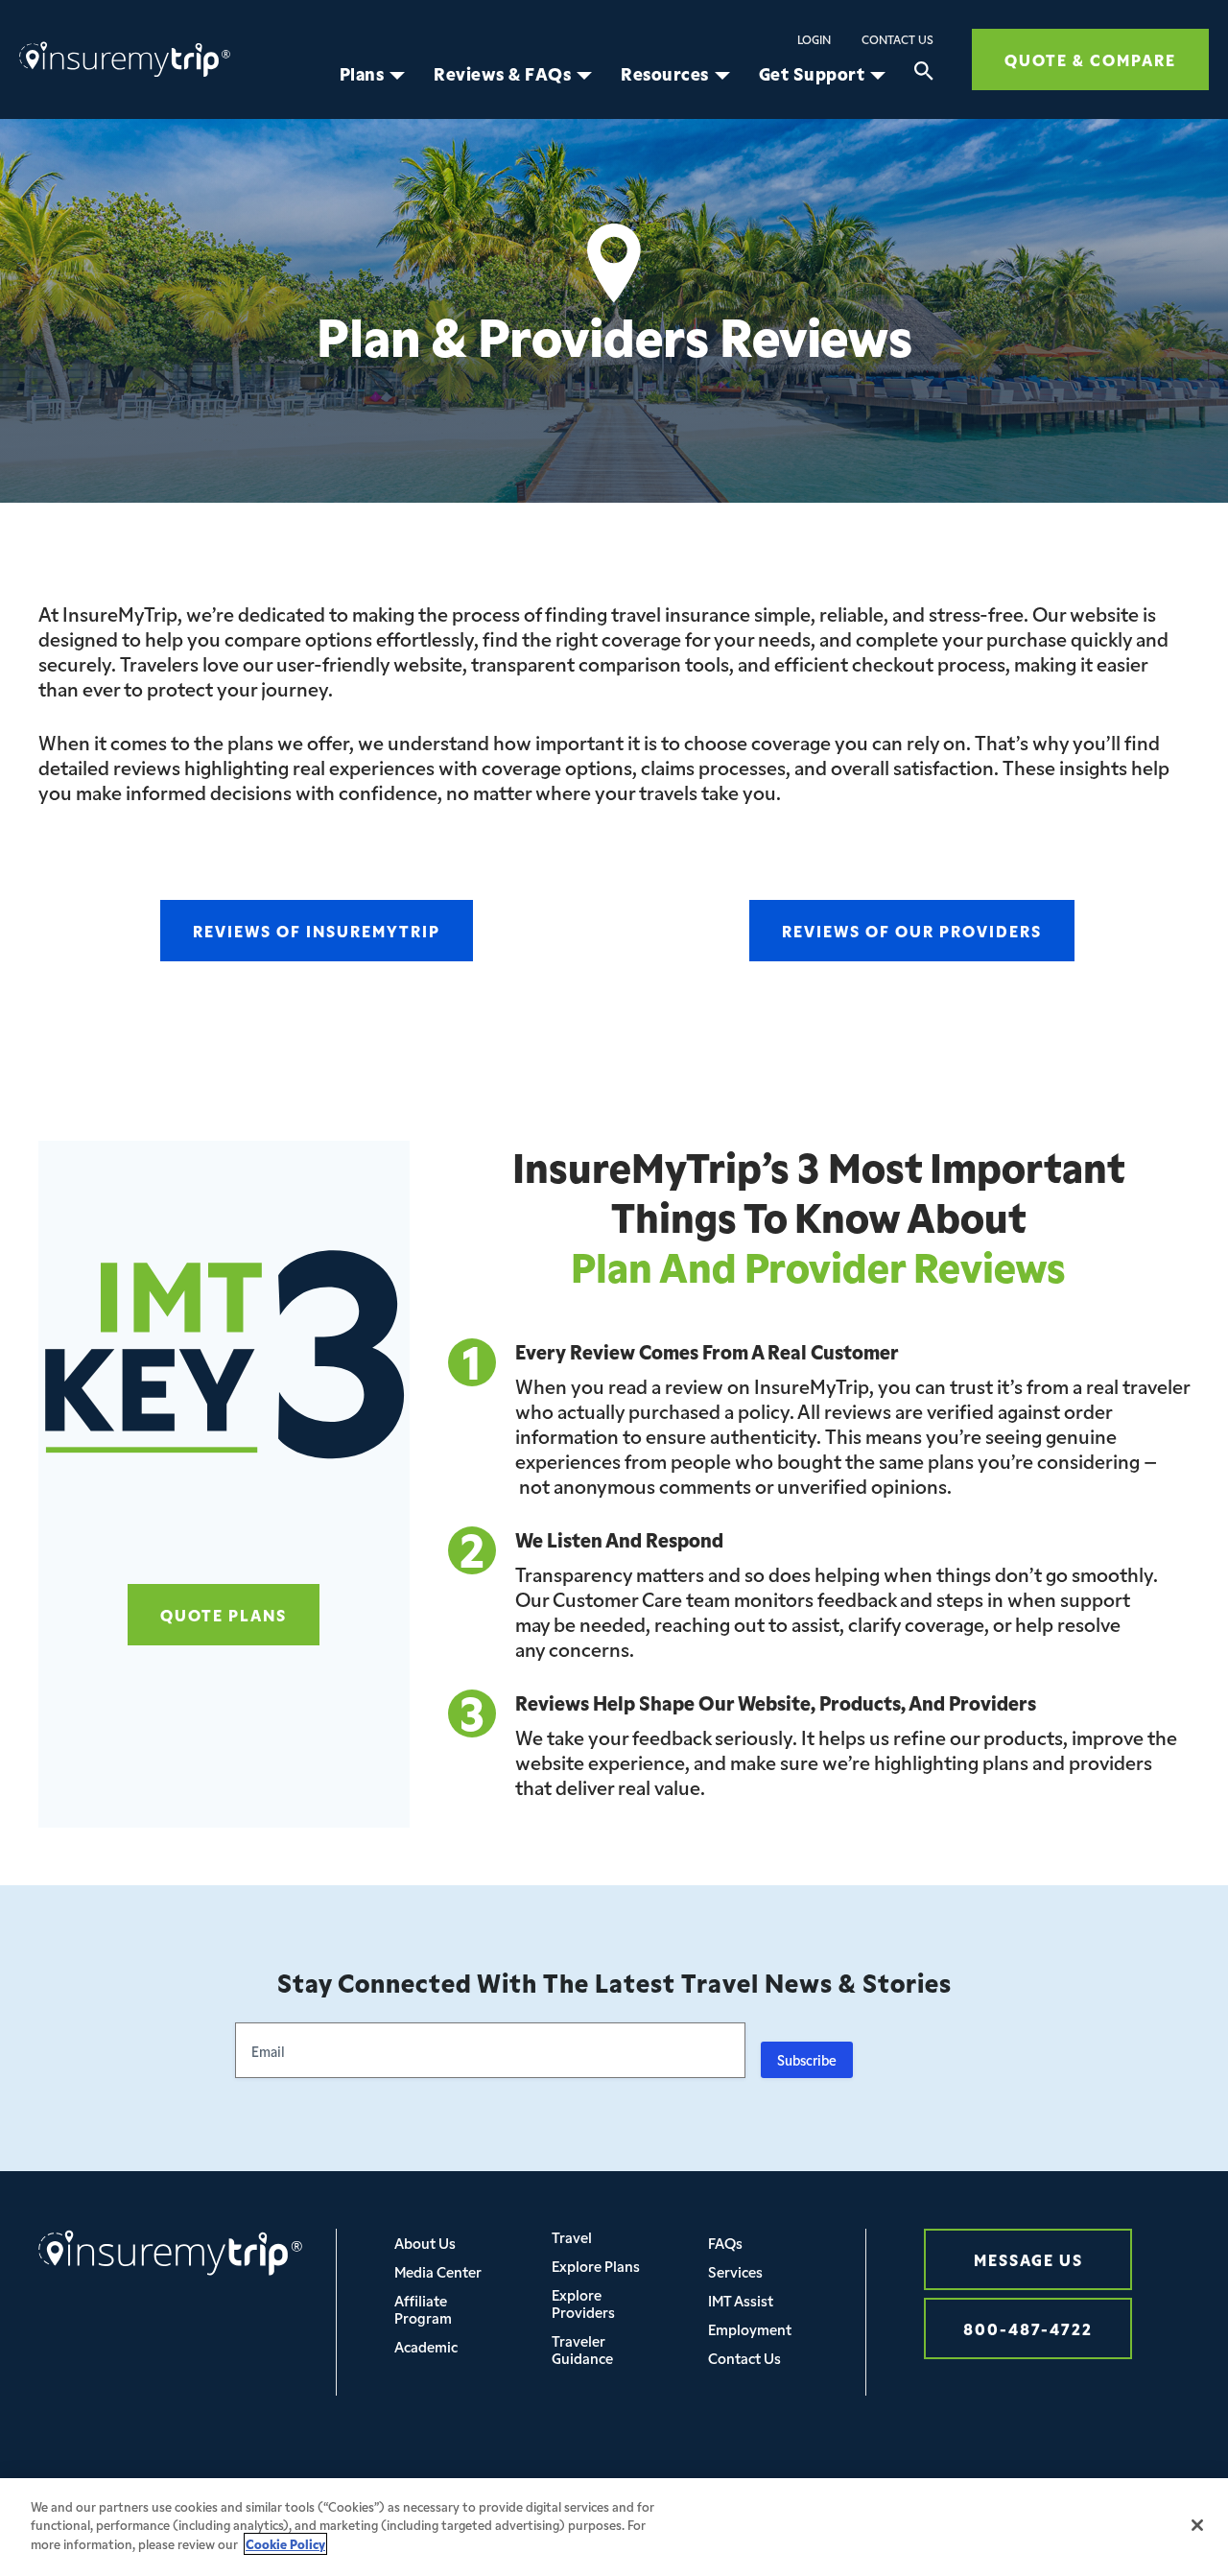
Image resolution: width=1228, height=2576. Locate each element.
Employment (750, 2329)
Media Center (438, 2271)
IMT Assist (741, 2300)
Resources (665, 74)
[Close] (1197, 2525)
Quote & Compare (1090, 59)
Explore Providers (583, 2303)
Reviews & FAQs (502, 74)
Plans (362, 74)
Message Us (1028, 2259)
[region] (614, 2527)
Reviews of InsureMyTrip (317, 930)
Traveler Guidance (582, 2349)
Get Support (812, 74)
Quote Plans (224, 1614)
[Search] (924, 74)
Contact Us (897, 39)
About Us (425, 2243)
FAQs (725, 2243)
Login (814, 39)
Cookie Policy (285, 2544)
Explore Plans (596, 2266)
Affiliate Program (423, 2309)
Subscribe (807, 2060)
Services (735, 2271)
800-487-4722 (1028, 2328)
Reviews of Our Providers (912, 930)
